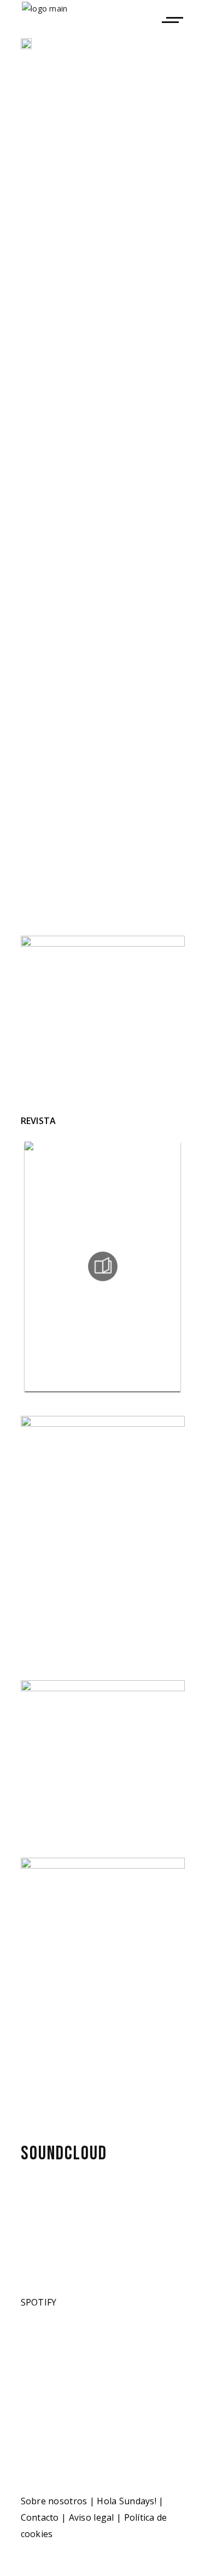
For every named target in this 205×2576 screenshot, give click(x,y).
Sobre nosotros (54, 2501)
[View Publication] (103, 1266)
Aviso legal (92, 2517)
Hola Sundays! (127, 2501)
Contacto (40, 2517)
